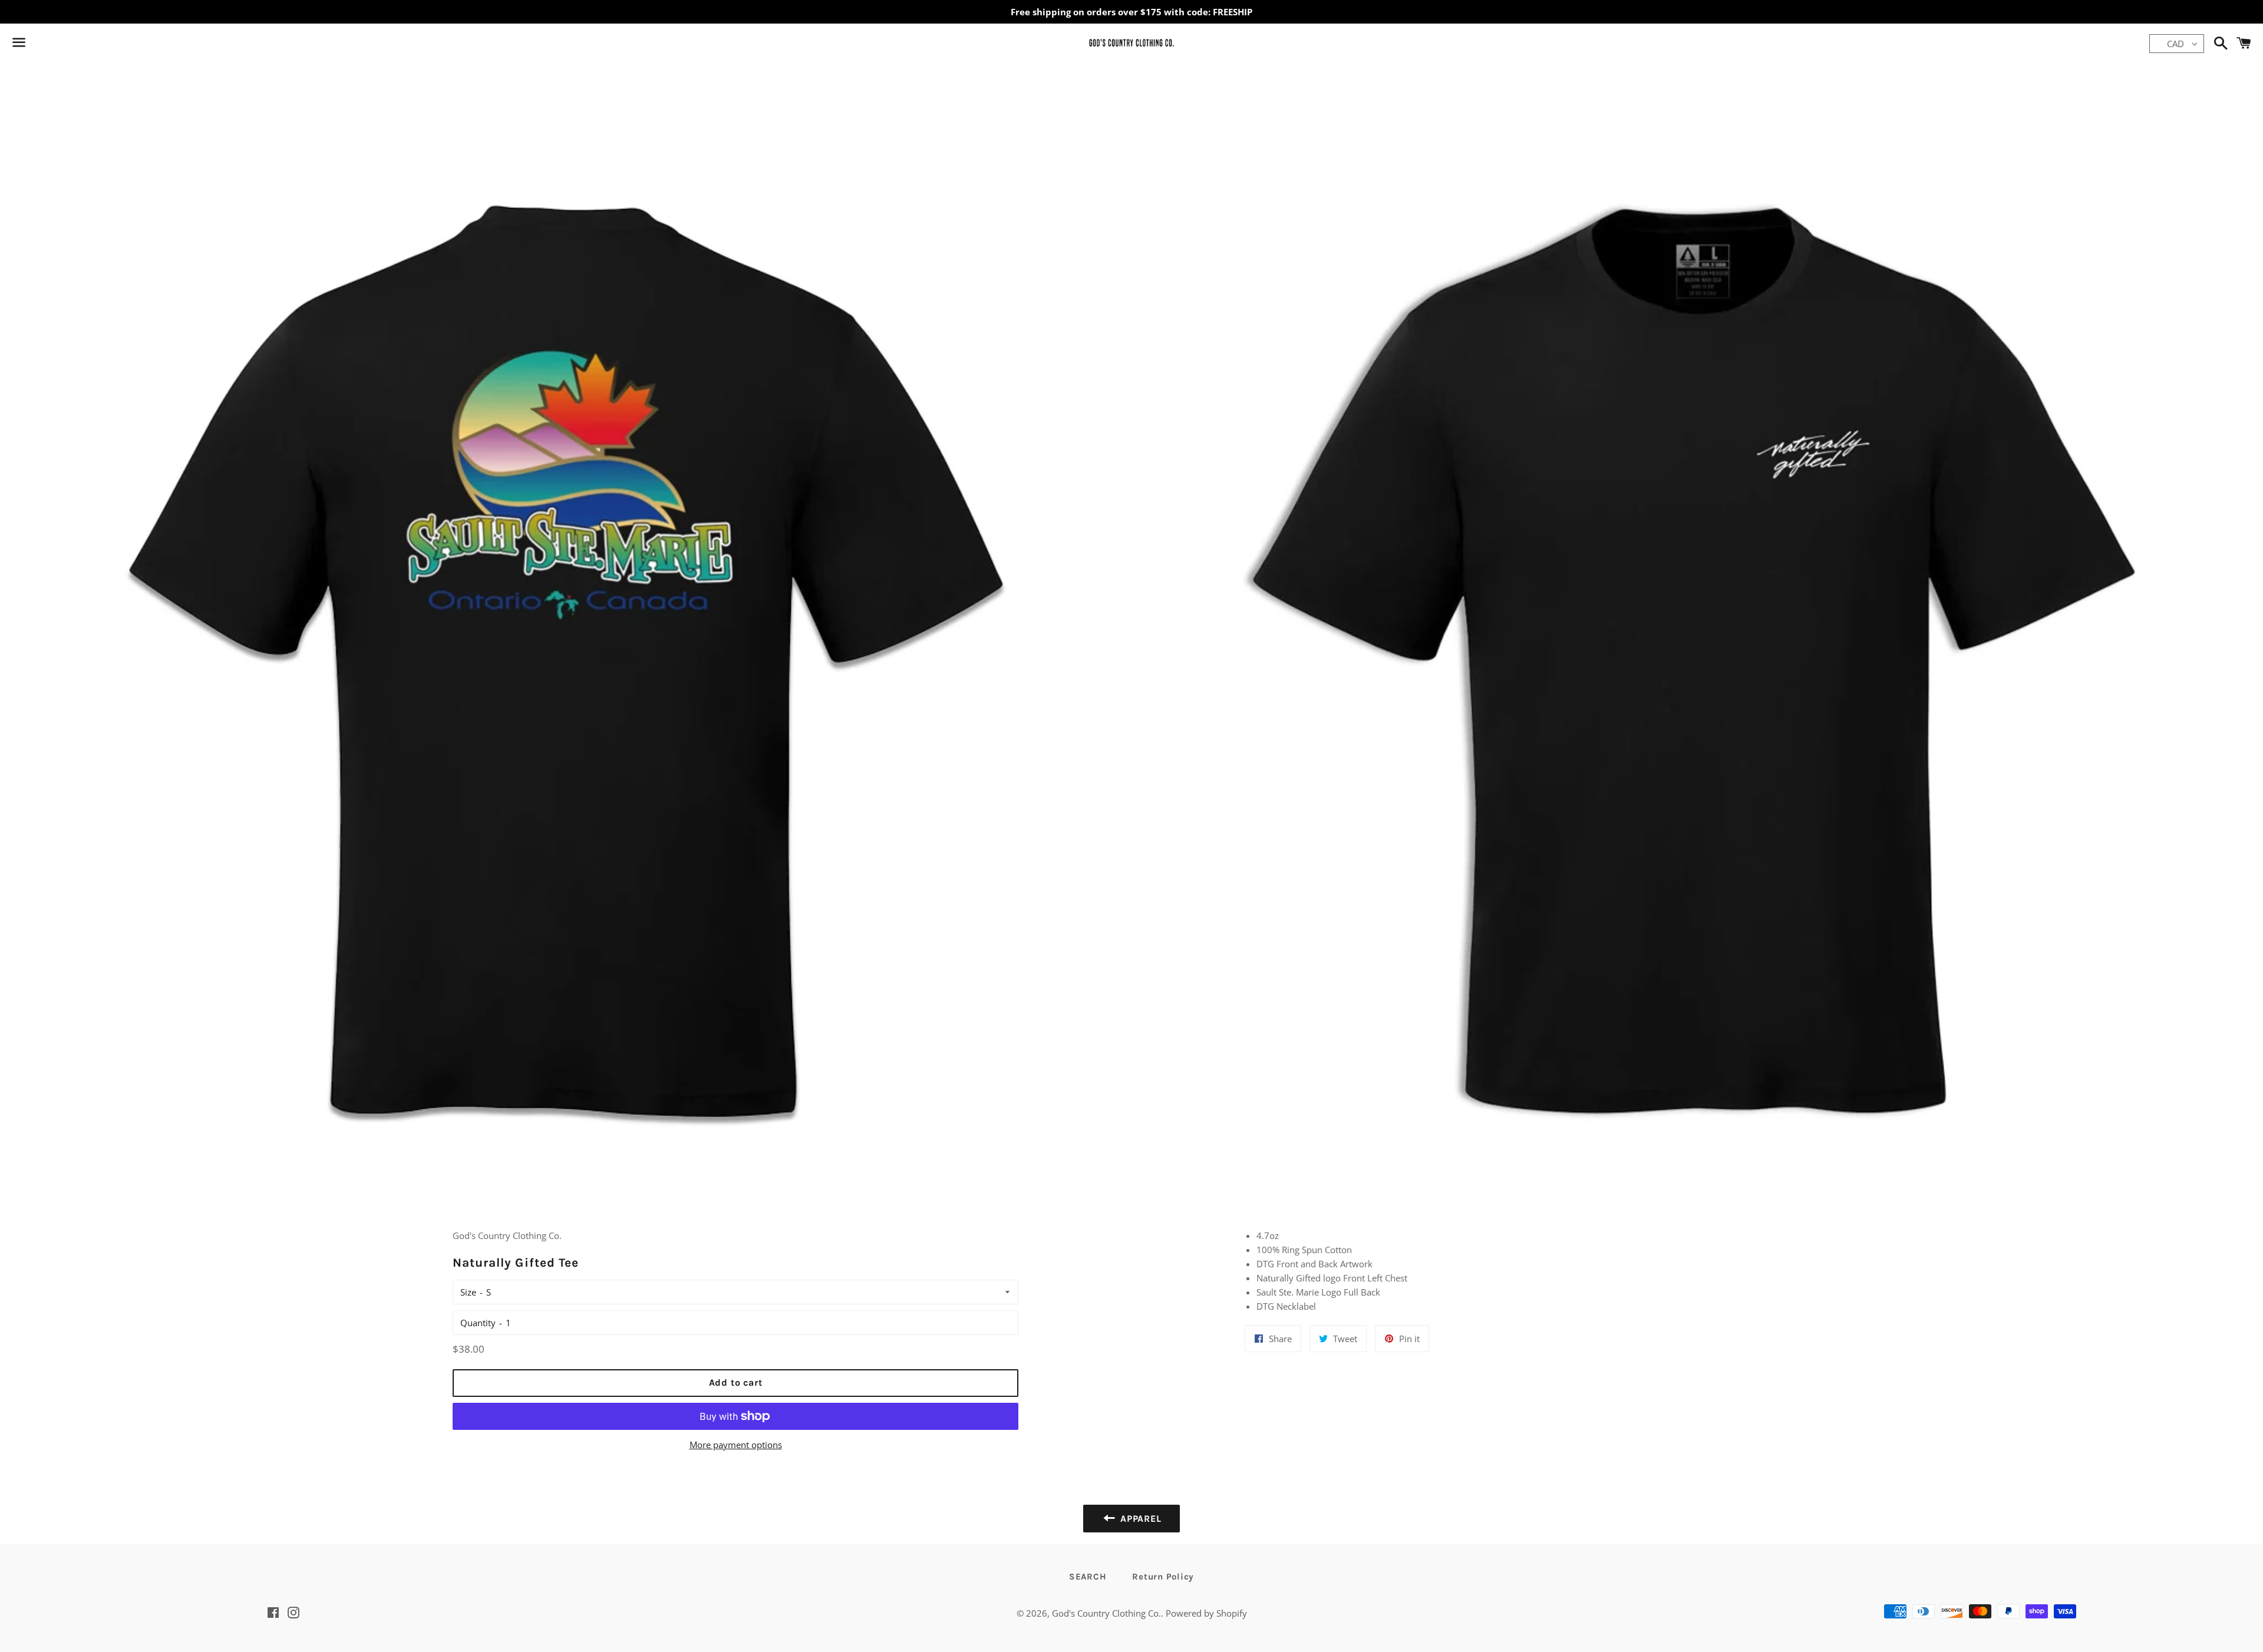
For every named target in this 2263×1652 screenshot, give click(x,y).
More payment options (736, 1445)
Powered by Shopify (1206, 1613)
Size (468, 1292)
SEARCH (1088, 1577)
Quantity (478, 1323)
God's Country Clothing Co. (1106, 1613)
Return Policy (1163, 1577)
